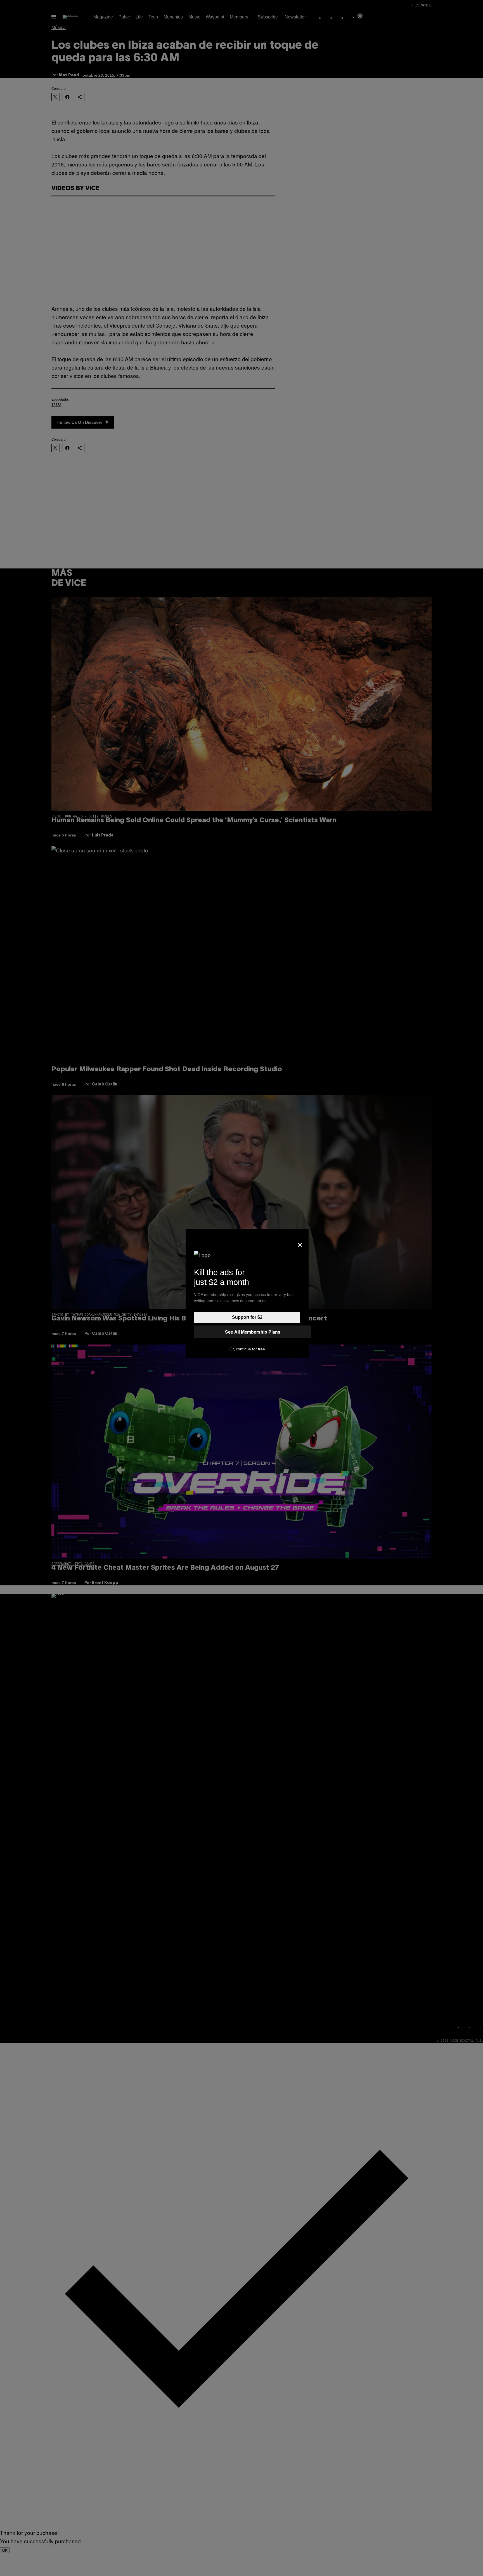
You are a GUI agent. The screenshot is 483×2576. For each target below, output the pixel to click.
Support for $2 (247, 1317)
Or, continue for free (247, 1349)
